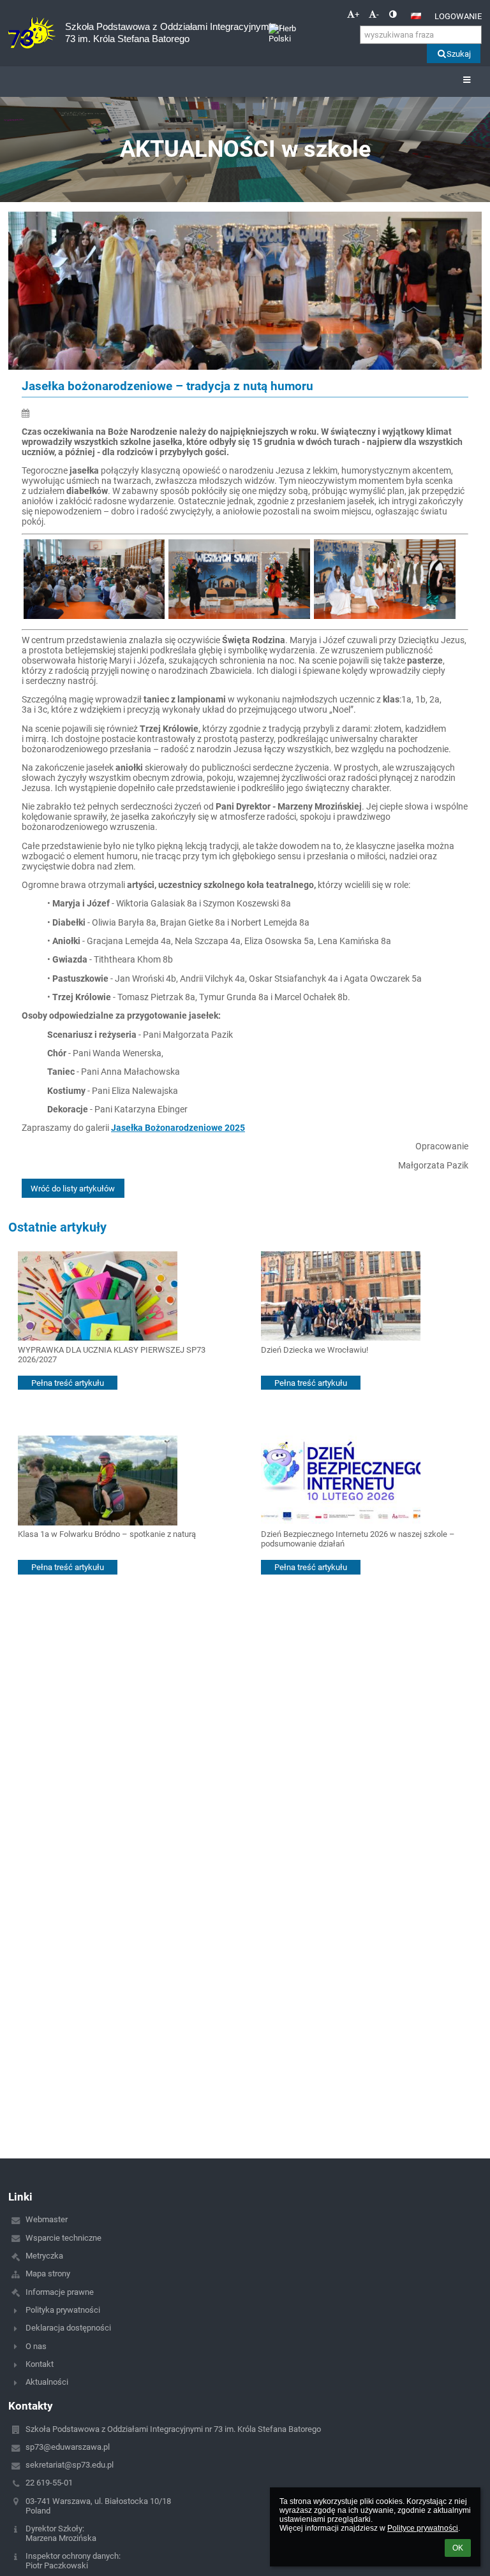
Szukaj (459, 54)
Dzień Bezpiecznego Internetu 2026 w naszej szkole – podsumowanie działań (358, 1539)
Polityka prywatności (63, 2310)
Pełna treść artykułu (68, 1383)
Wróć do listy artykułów (73, 1189)
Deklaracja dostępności (68, 2328)
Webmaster (47, 2219)
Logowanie (458, 16)
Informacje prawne (60, 2292)
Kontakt (40, 2364)
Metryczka (44, 2256)
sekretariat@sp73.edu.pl (70, 2465)
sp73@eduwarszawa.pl (68, 2447)
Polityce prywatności (423, 2528)
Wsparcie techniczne (63, 2238)
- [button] (378, 14)
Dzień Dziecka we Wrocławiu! (315, 1350)
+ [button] (357, 14)
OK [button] (458, 2548)
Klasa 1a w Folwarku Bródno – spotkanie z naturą (107, 1534)
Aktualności (47, 2382)
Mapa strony (48, 2274)
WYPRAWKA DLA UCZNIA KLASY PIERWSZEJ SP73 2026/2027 (112, 1355)
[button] (393, 14)
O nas (36, 2346)
